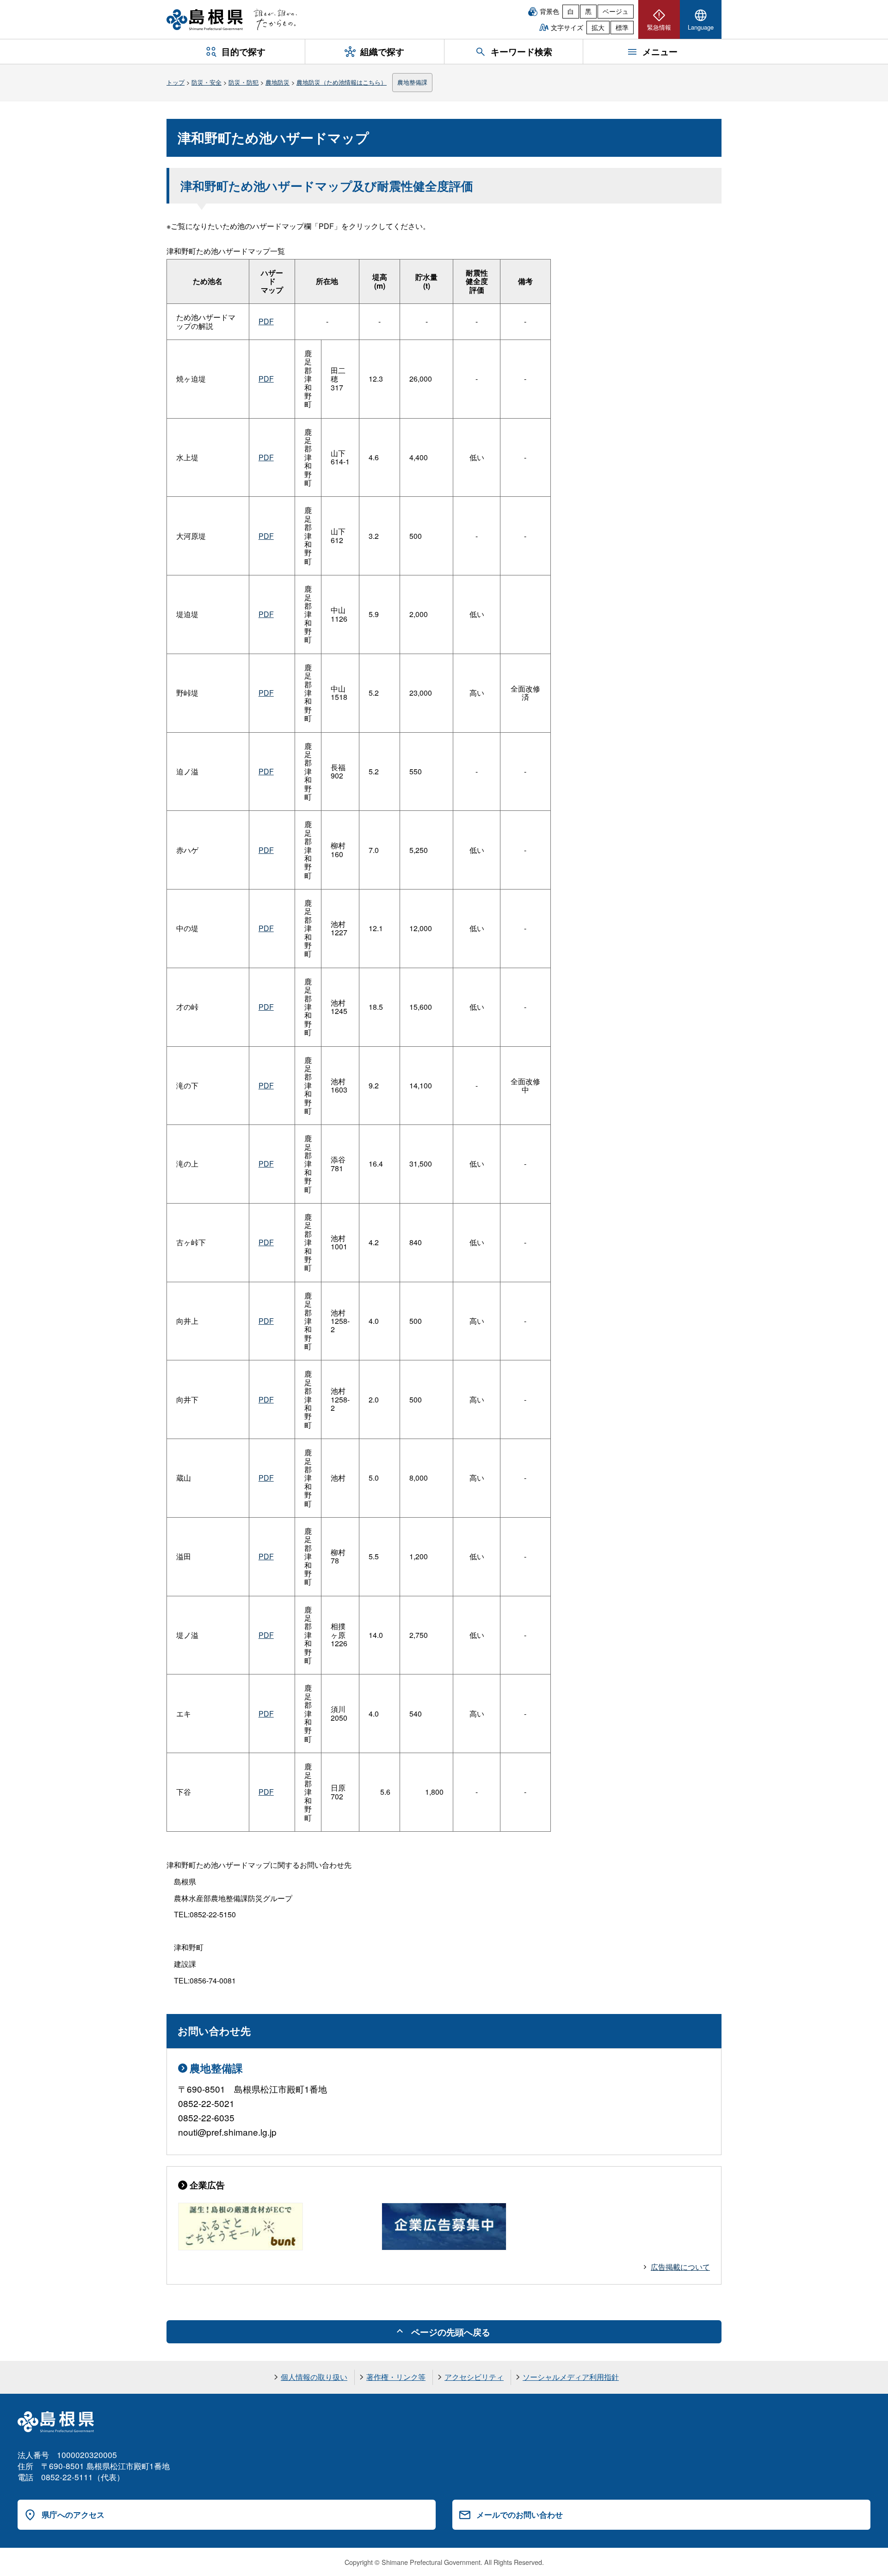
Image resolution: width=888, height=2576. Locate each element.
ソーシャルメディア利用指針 (571, 2377)
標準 (622, 27)
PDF (266, 321)
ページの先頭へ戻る (451, 2332)
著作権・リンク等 (396, 2377)
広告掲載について (680, 2267)
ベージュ (616, 11)
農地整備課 (412, 82)
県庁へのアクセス (73, 2514)
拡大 (598, 27)
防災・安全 (207, 82)
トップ (176, 82)
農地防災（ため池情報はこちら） (342, 82)
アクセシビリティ (474, 2377)
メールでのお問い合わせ (520, 2514)
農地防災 (277, 82)
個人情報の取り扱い (314, 2377)
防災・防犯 (244, 82)
